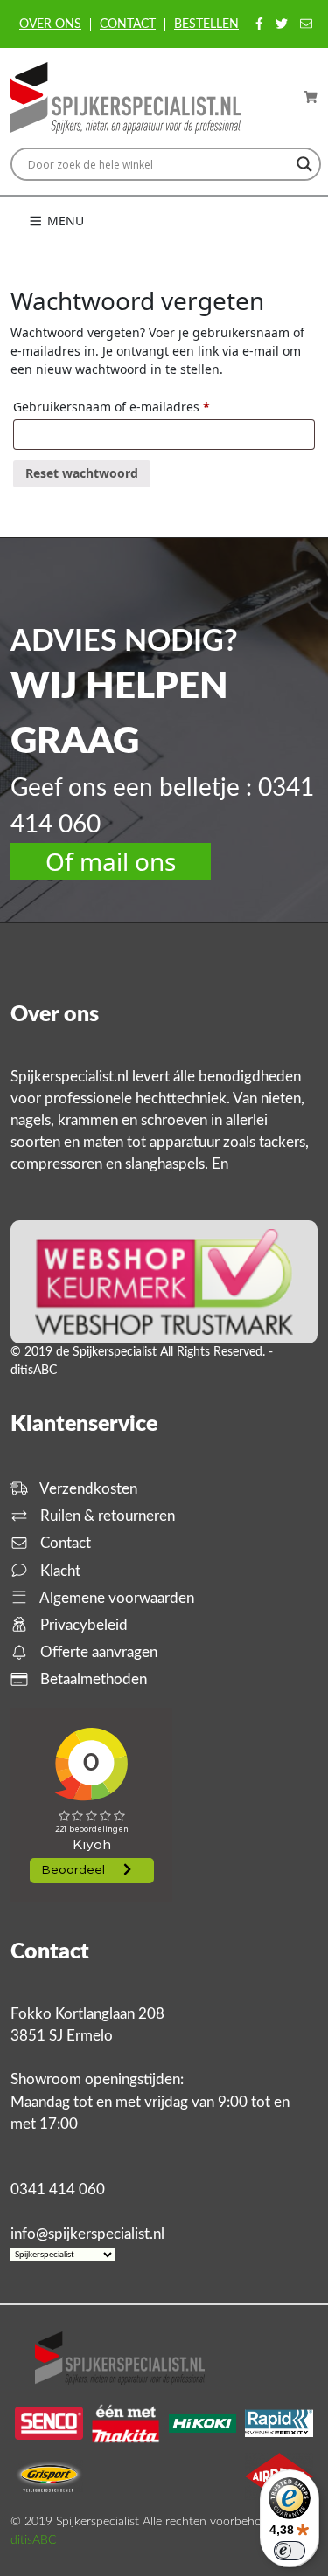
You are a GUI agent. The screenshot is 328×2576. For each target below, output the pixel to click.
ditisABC (33, 2540)
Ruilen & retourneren (106, 1516)
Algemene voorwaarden (115, 1598)
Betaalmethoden (92, 1679)
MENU (64, 221)
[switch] (290, 2551)
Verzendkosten (87, 1489)
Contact (128, 24)
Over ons (50, 24)
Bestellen (206, 24)
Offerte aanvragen (97, 1652)
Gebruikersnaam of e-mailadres (131, 406)
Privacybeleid (82, 1625)
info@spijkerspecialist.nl (87, 2234)
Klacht (59, 1571)
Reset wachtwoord (82, 473)
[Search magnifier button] (304, 164)
